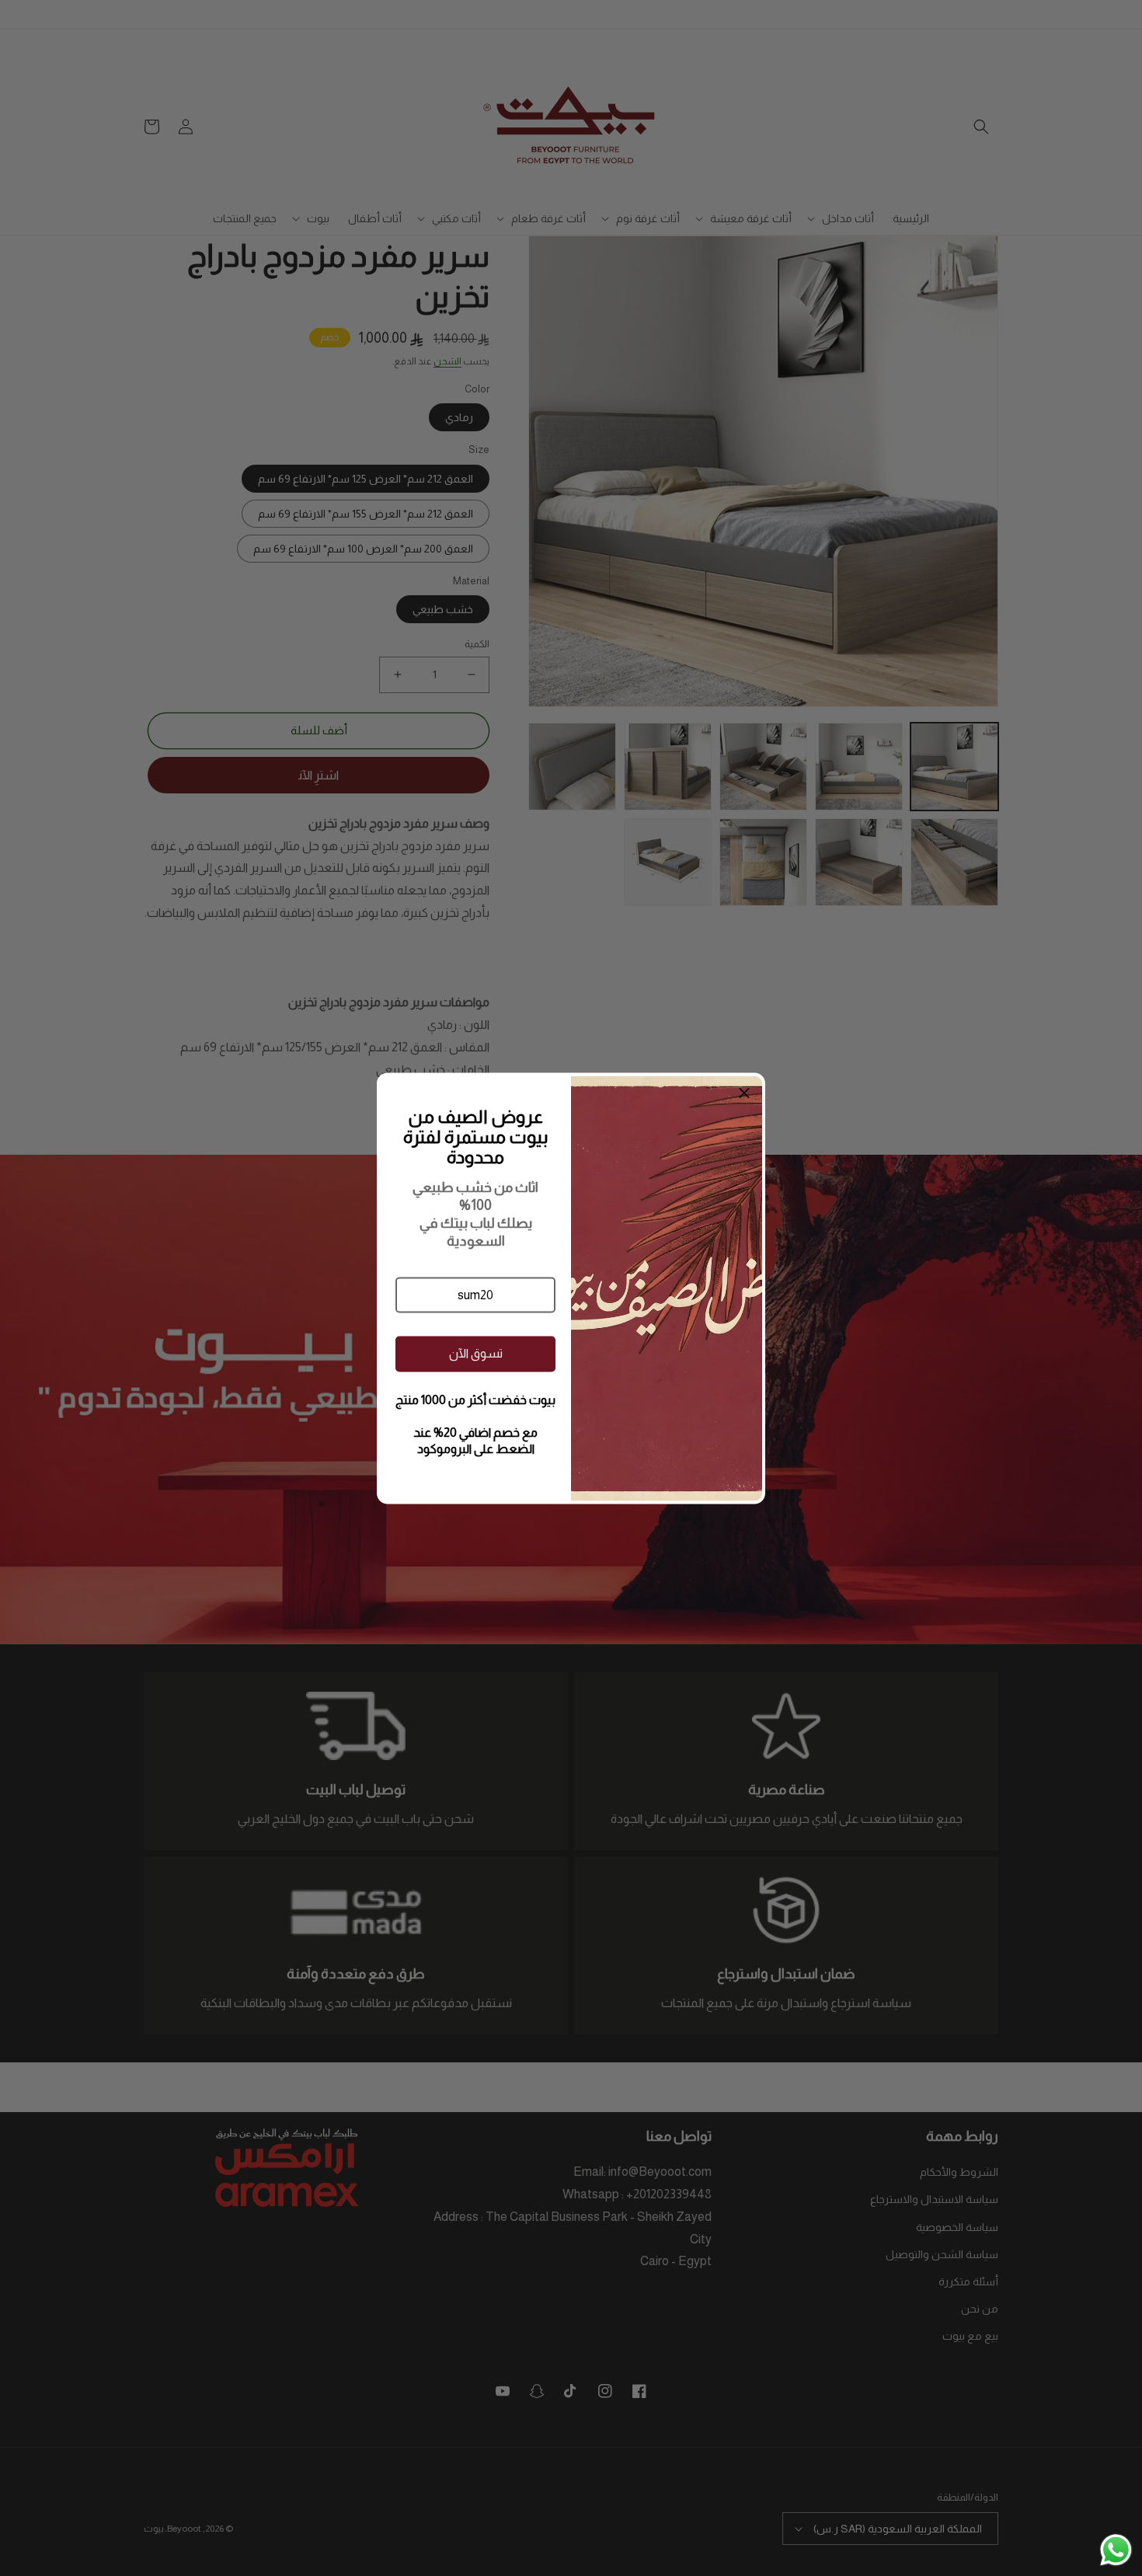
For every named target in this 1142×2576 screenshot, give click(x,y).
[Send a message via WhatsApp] (1116, 2550)
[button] (475, 1295)
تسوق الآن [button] (476, 1353)
